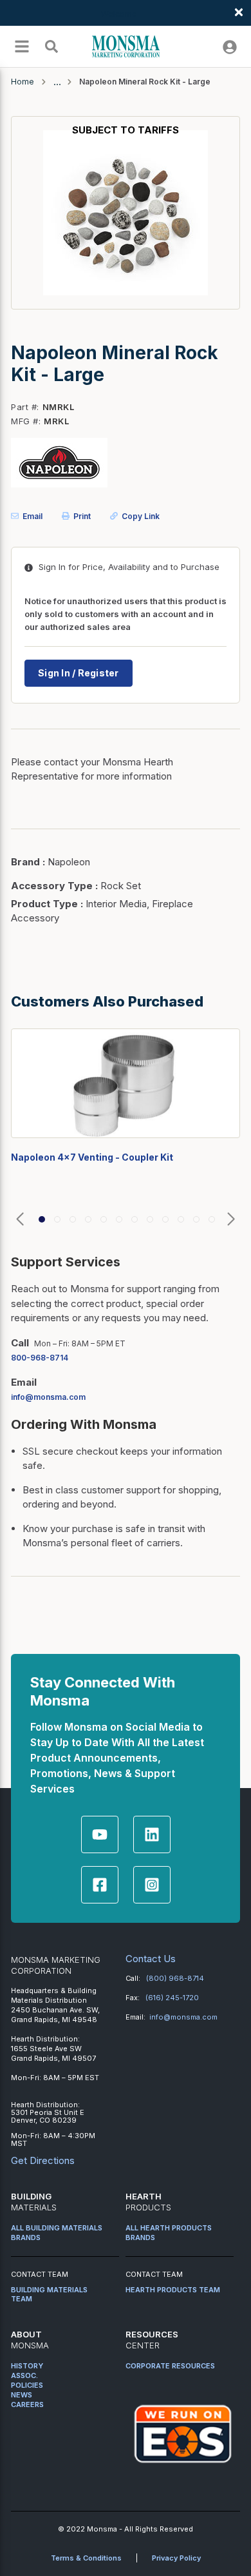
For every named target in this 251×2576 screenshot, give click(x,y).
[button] (20, 1220)
